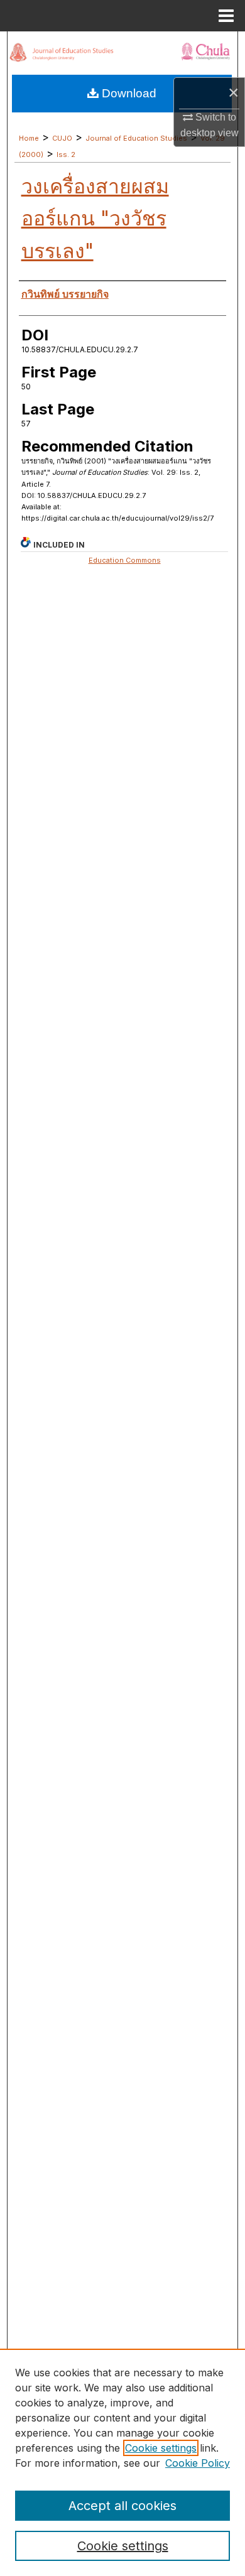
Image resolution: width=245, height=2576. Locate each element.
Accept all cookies (122, 2506)
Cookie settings (161, 2448)
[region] (122, 2462)
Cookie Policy (198, 2463)
